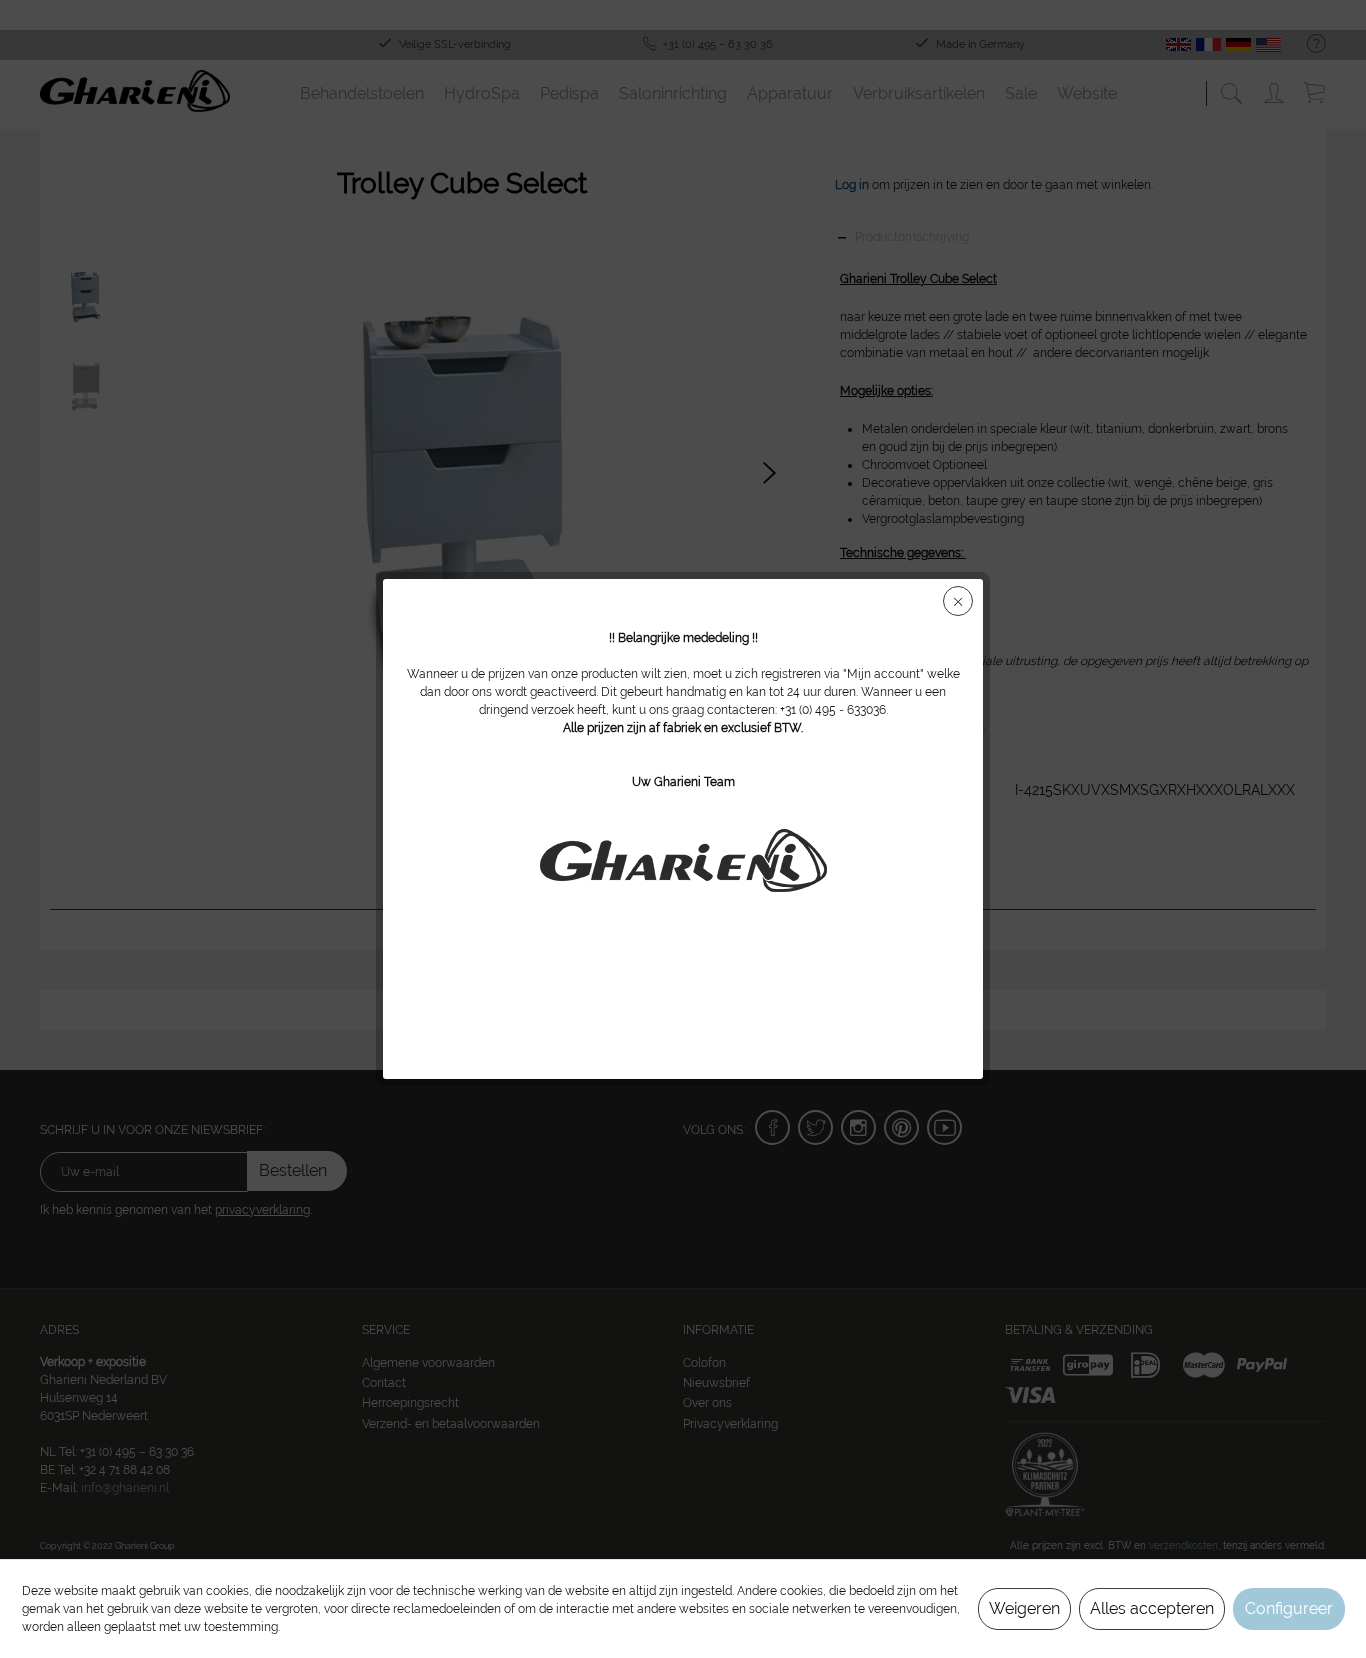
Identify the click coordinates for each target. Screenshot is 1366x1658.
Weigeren (1024, 1608)
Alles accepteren (1152, 1608)
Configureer (1289, 1608)
